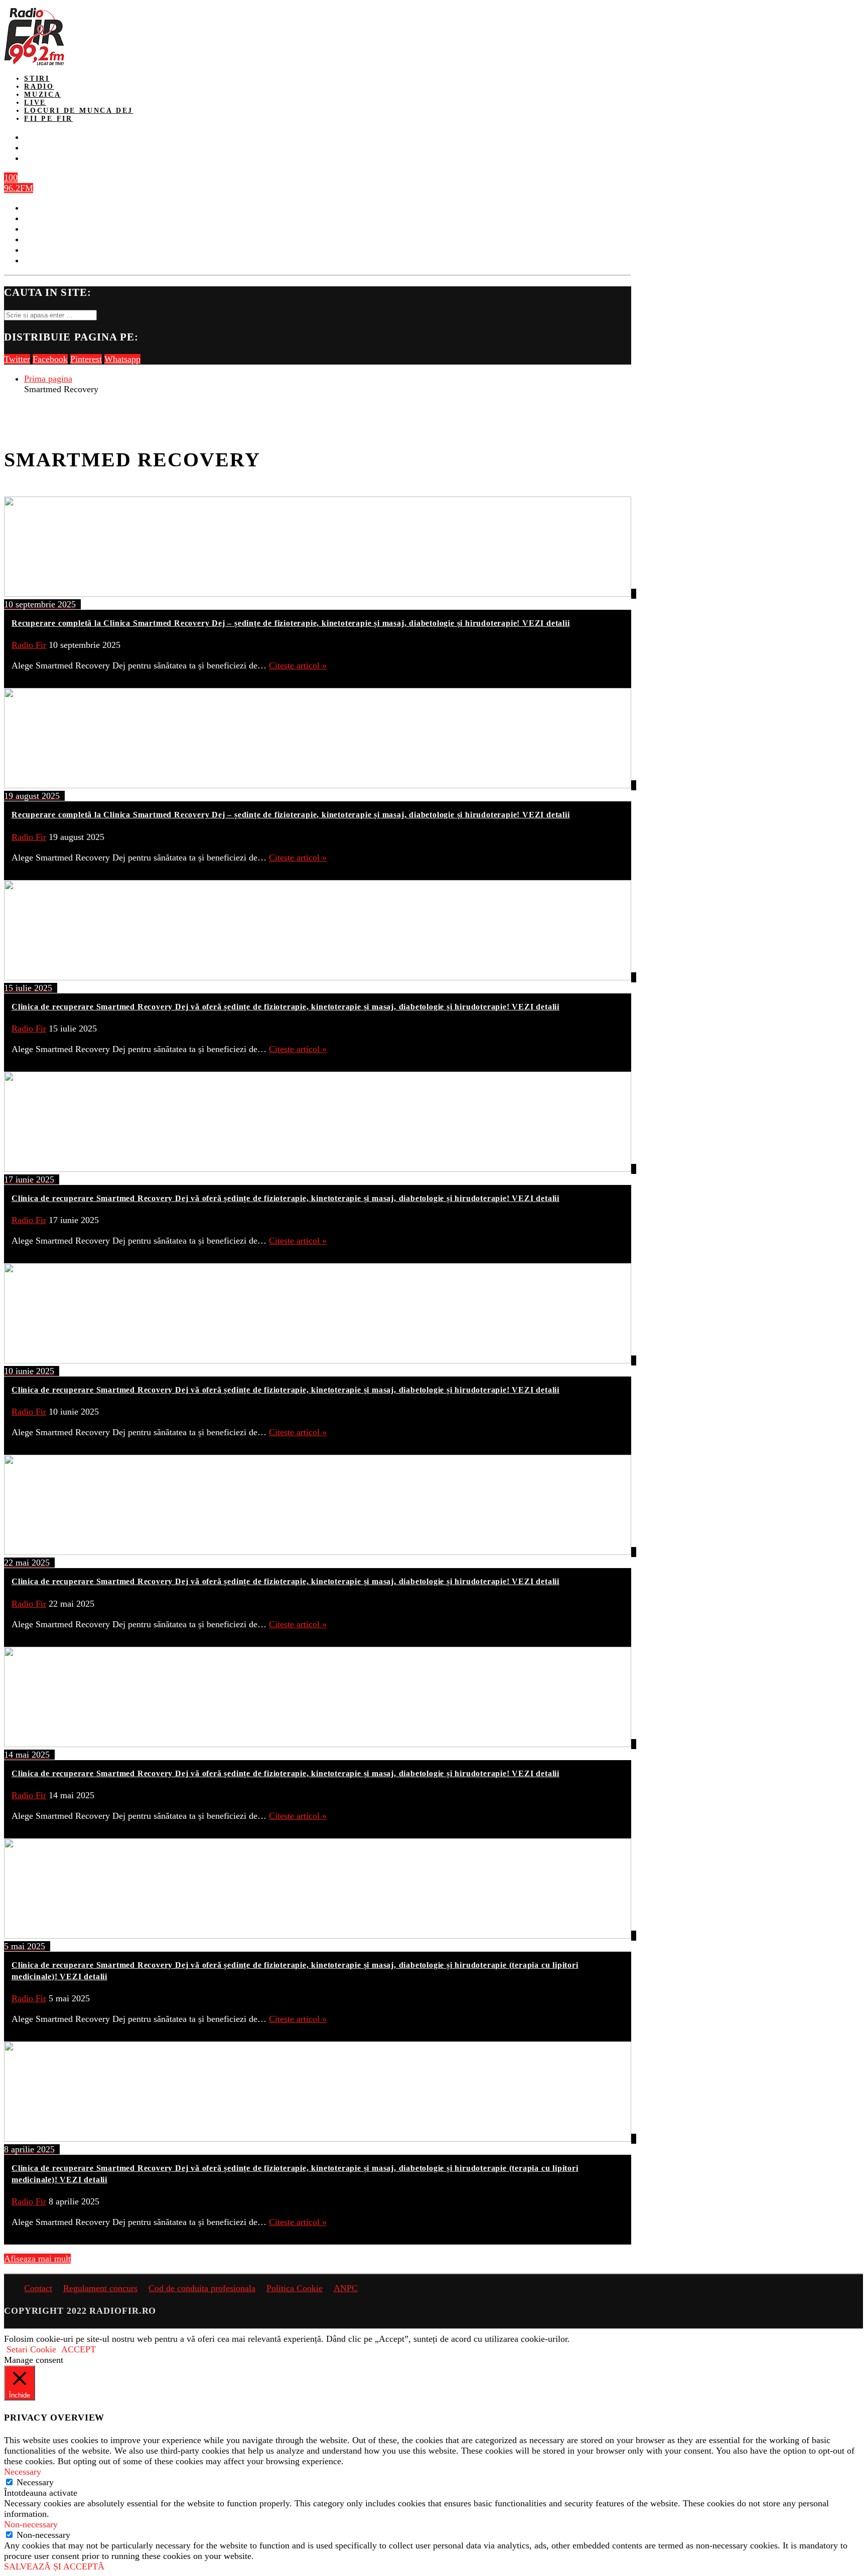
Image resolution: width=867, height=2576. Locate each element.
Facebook (50, 359)
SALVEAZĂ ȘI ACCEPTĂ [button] (54, 2566)
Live (35, 103)
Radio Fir (29, 645)
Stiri (37, 78)
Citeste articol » (298, 665)
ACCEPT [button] (79, 2349)
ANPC (346, 2288)
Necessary (35, 2482)
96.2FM (19, 188)
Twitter (17, 359)
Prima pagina (48, 379)
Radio (39, 87)
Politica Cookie (295, 2288)
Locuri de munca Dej (79, 111)
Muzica (43, 95)
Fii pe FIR (48, 119)
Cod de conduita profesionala (202, 2288)
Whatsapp (122, 359)
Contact (38, 2288)
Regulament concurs (100, 2288)
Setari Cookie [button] (31, 2349)
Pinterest (86, 359)
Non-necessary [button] (31, 2524)
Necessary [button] (23, 2472)
